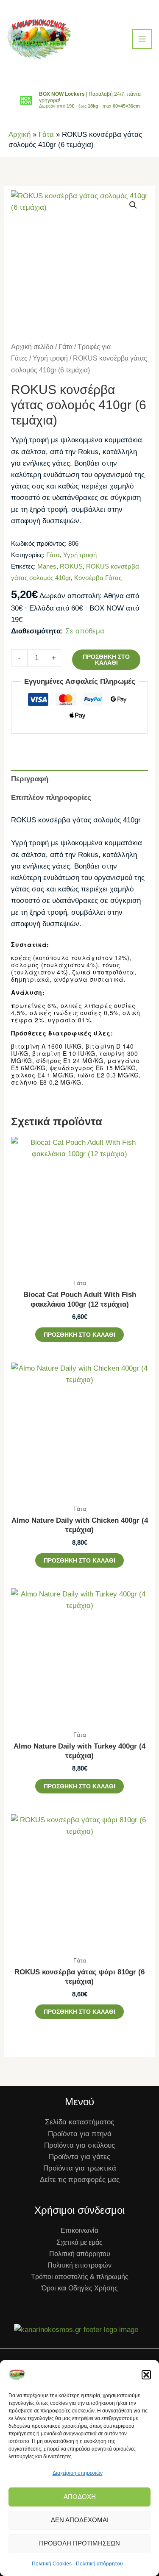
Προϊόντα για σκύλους (79, 2145)
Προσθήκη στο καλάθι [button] (79, 1335)
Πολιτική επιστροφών (79, 2265)
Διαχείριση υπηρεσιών (78, 2473)
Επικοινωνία (79, 2230)
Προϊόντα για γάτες (79, 2157)
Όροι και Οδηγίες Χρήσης (80, 2288)
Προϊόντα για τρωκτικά (80, 2168)
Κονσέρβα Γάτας (98, 578)
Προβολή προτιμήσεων (79, 2543)
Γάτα (46, 135)
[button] (146, 2375)
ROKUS (71, 566)
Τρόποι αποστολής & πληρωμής (80, 2277)
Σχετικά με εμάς (79, 2242)
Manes (47, 566)
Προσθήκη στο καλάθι (106, 660)
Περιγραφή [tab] (30, 779)
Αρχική (20, 135)
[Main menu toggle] (142, 39)
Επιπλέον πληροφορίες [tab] (51, 798)
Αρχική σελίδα (32, 347)
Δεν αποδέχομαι (80, 2520)
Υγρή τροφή (50, 358)
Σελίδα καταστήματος (79, 2122)
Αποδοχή (80, 2497)
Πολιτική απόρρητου (99, 2564)
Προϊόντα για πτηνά (80, 2134)
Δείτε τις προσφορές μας (80, 2180)
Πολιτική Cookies (52, 2564)
